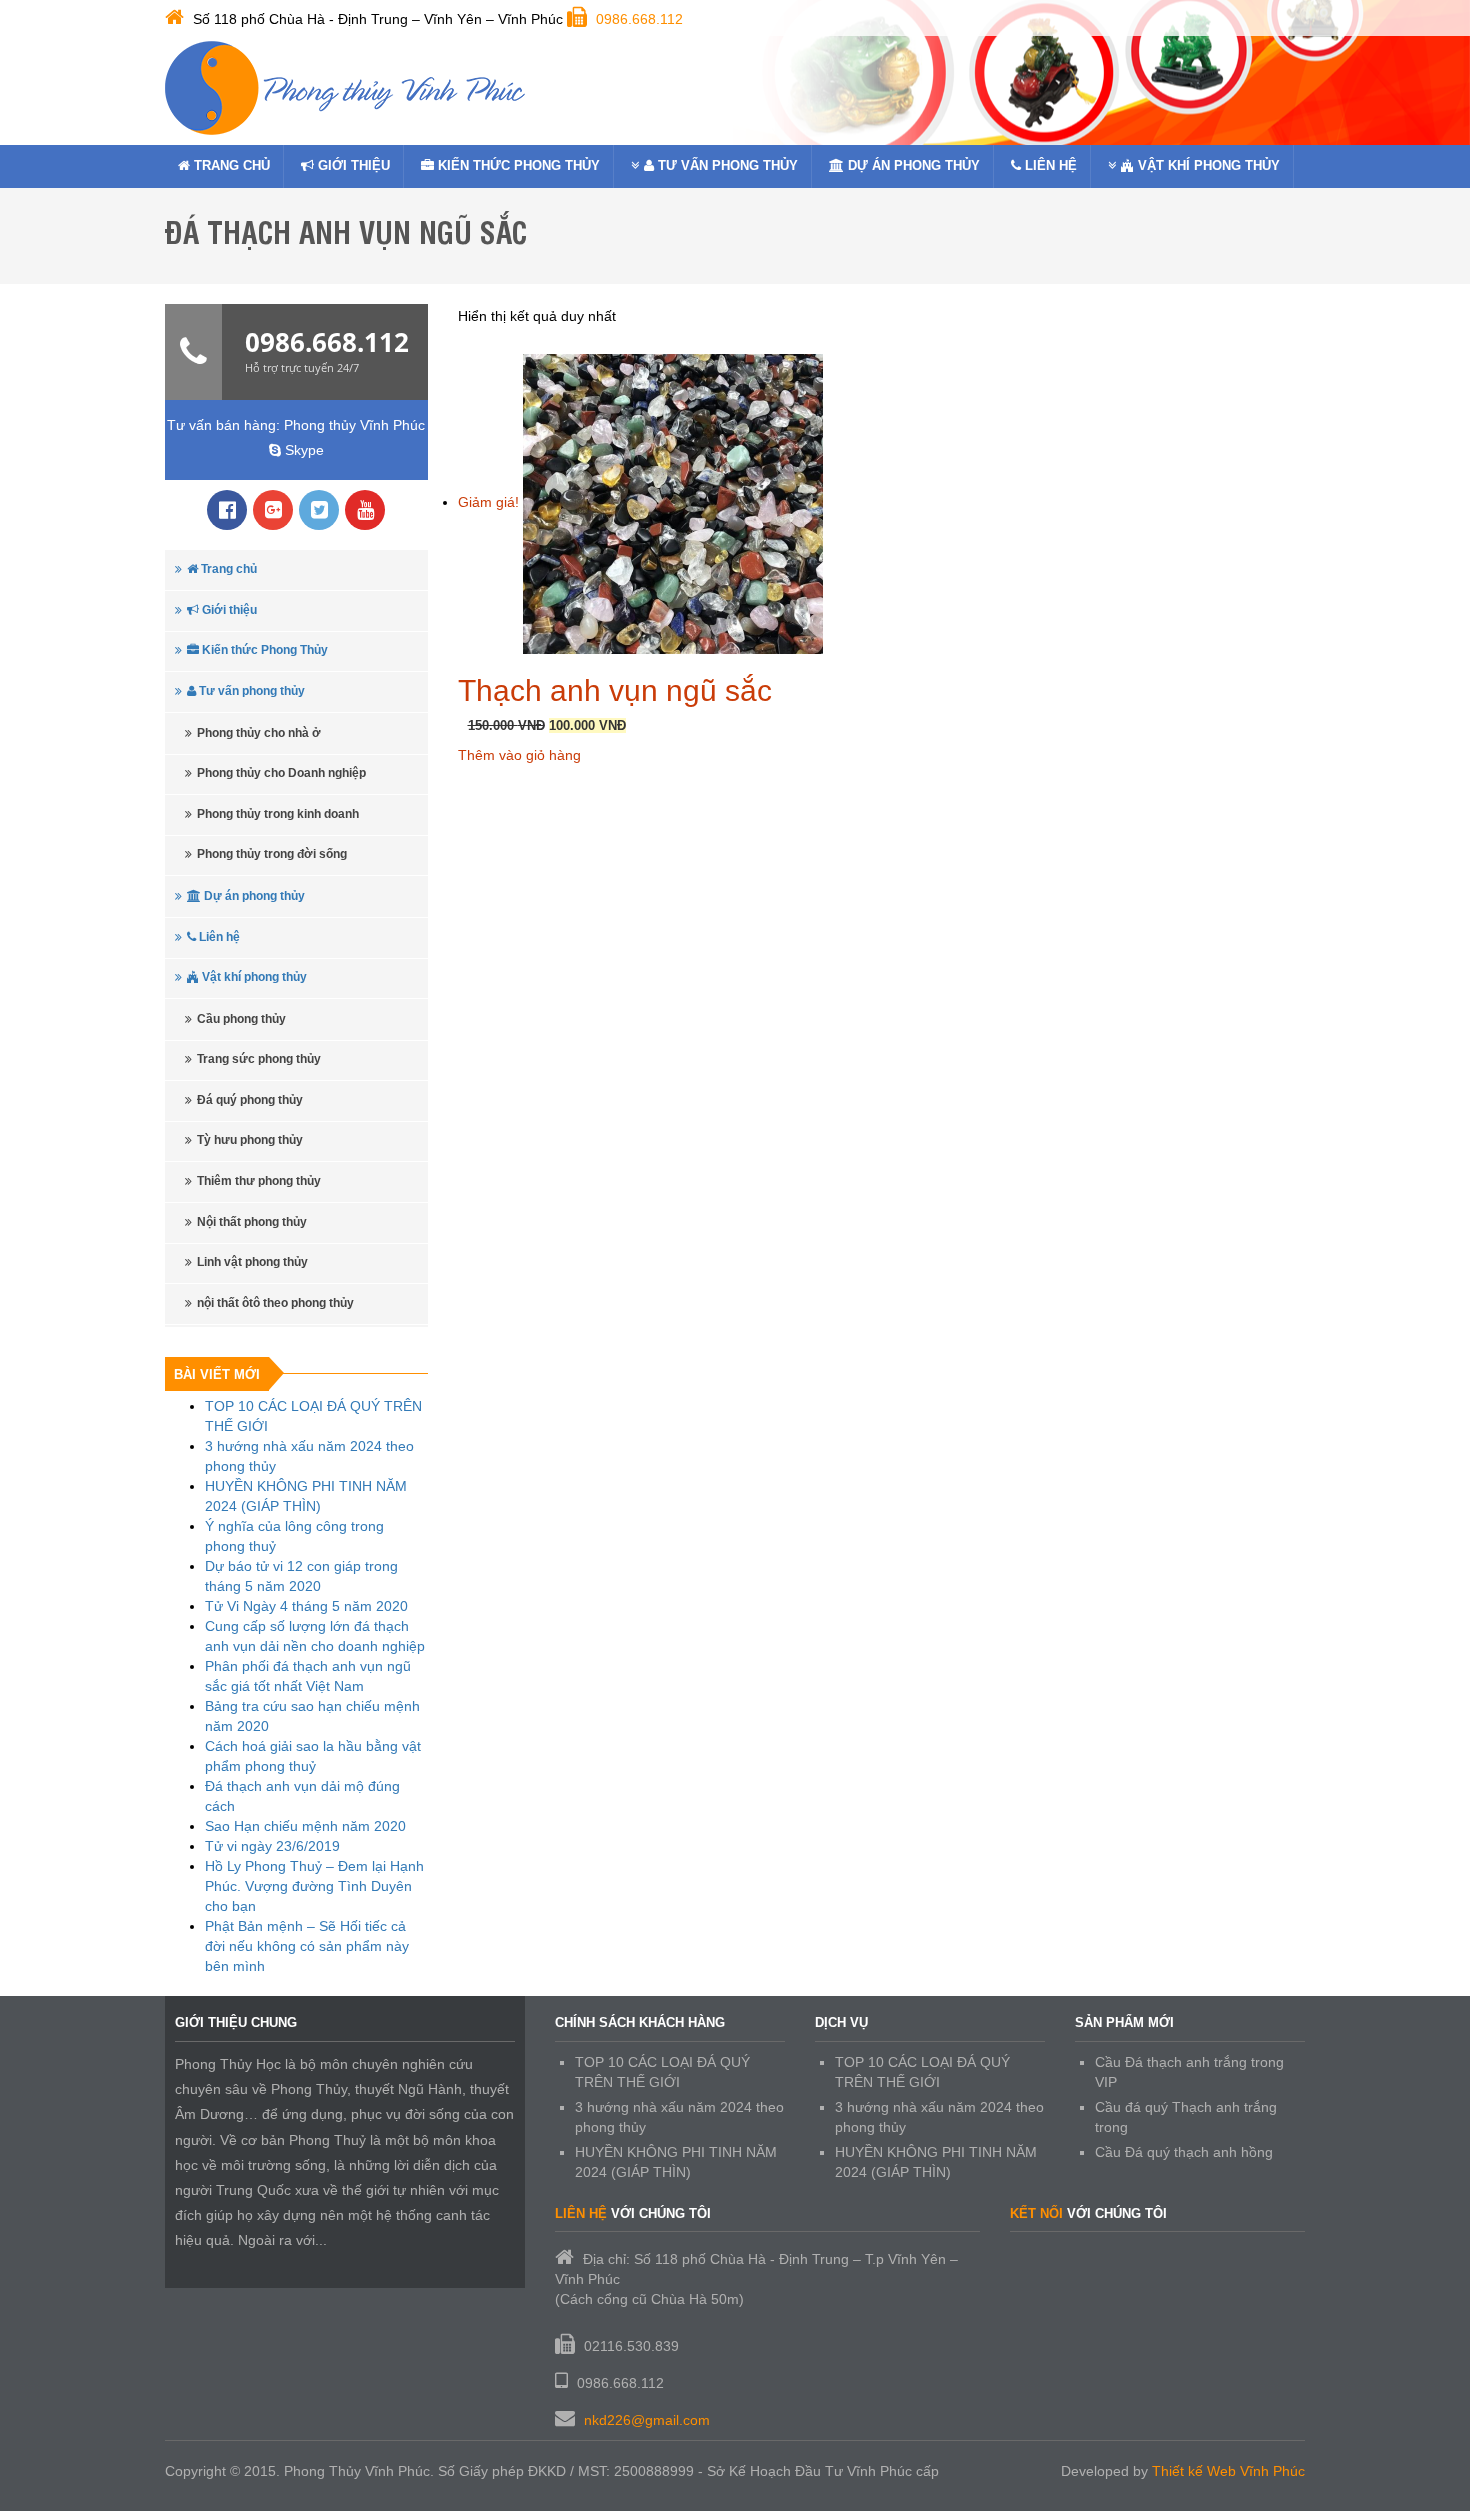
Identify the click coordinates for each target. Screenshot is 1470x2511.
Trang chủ (230, 165)
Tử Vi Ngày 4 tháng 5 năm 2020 (306, 1606)
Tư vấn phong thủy (726, 165)
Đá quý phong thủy (250, 1100)
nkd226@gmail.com (647, 2420)
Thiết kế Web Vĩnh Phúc (1228, 2471)
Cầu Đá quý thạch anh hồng (1184, 2152)
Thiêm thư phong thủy (259, 1181)
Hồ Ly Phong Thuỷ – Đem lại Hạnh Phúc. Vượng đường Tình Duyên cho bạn (314, 1886)
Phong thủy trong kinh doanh (278, 814)
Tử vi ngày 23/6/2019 (272, 1846)
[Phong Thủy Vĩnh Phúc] (345, 88)
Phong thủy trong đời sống (272, 854)
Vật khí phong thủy (1207, 165)
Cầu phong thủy (241, 1019)
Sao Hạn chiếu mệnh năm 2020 (305, 1826)
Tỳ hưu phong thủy (250, 1140)
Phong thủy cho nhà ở (259, 733)
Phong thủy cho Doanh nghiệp (281, 773)
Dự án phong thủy (912, 165)
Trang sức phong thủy (259, 1059)
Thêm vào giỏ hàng (519, 755)
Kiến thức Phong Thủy (517, 165)
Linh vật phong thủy (252, 1262)
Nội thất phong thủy (252, 1222)
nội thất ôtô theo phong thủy (275, 1303)
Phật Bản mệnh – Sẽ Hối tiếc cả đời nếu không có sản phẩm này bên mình (307, 1946)
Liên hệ (1049, 165)
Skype (302, 450)
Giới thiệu (352, 165)
